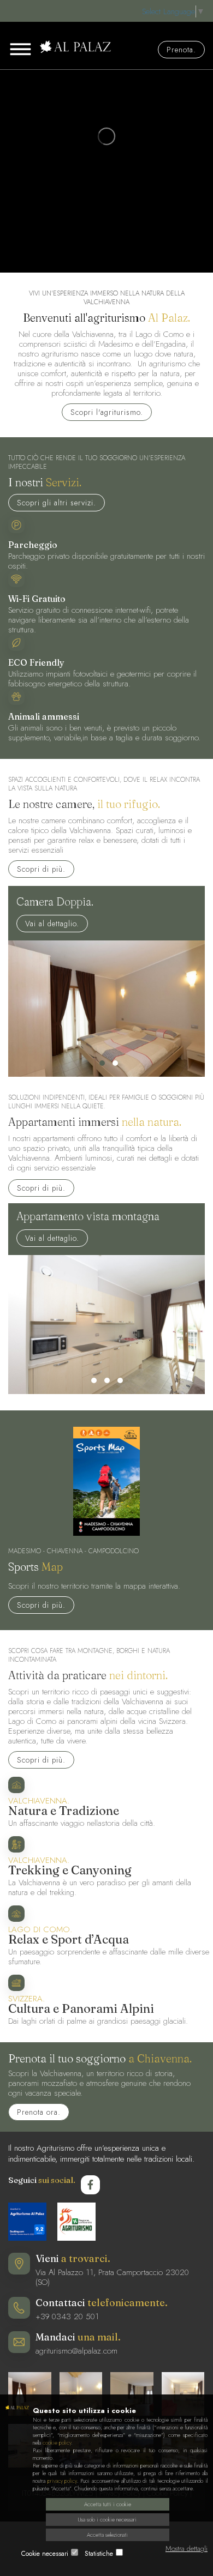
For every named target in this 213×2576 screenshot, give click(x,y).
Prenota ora (37, 2112)
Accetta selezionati (107, 2535)
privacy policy (62, 2481)
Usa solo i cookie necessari (107, 2520)
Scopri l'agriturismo (105, 412)
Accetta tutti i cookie (108, 2504)
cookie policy (57, 2443)
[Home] (106, 47)
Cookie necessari (45, 2554)
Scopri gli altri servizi (55, 503)
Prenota (180, 50)
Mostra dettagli (187, 2548)
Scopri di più (40, 869)
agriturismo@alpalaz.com (76, 2351)
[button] (102, 1063)
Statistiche (99, 2554)
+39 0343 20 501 (67, 2316)
